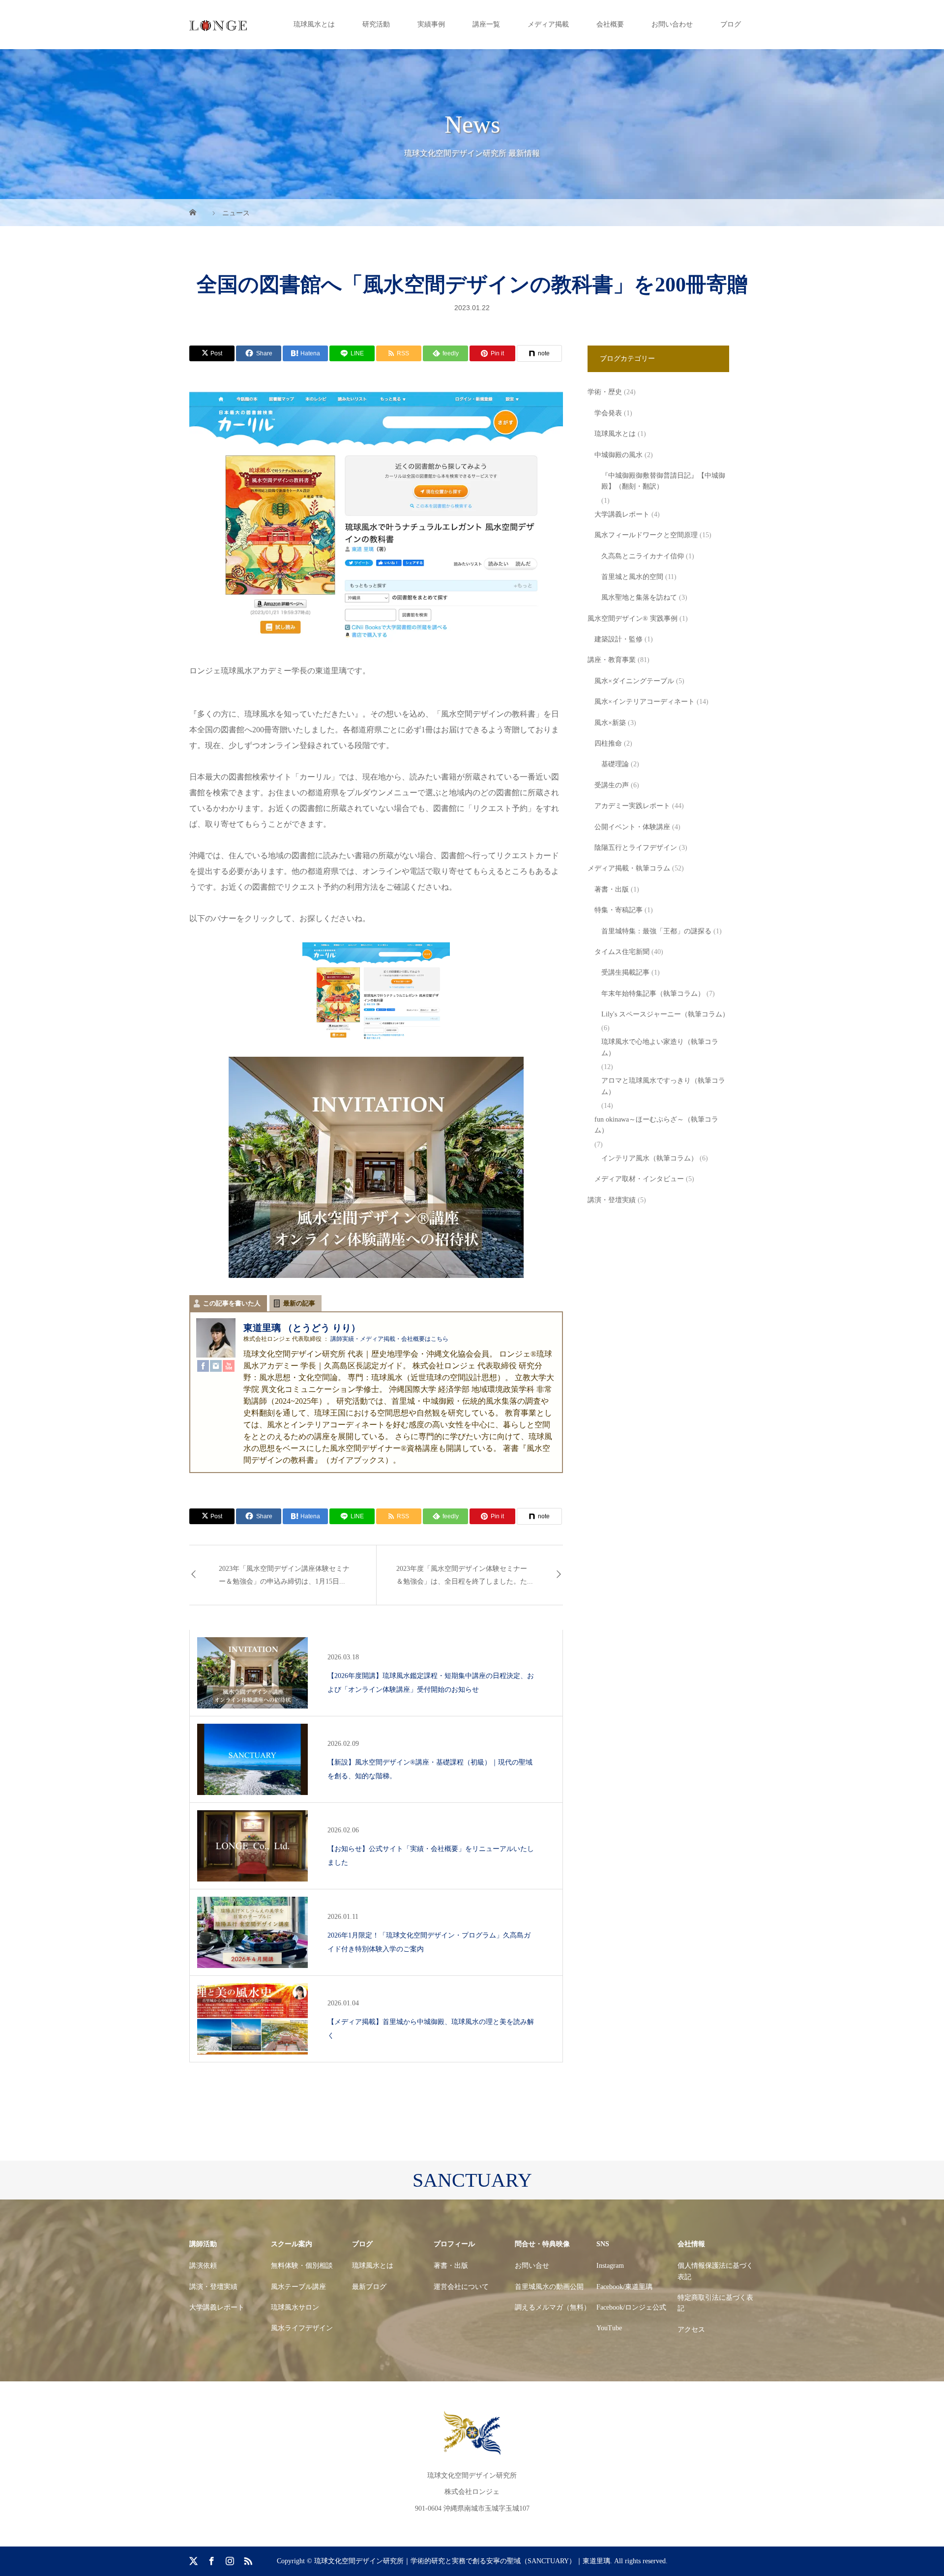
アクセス (691, 2330)
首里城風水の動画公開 (549, 2287)
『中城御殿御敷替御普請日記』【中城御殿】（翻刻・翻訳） (663, 481)
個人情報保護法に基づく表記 (715, 2271)
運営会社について (461, 2287)
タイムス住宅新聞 (622, 952)
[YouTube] (229, 1366)
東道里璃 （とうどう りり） (302, 1328)
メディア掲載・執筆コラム (629, 868)
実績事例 (431, 24)
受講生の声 (612, 785)
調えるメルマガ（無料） (553, 2307)
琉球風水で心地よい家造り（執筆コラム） (660, 1047)
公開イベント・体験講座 (632, 827)
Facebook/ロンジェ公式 (631, 2307)
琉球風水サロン (295, 2307)
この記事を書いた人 (232, 1303)
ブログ (731, 24)
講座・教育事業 (612, 660)
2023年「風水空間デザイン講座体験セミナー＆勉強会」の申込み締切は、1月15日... (284, 1575)
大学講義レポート (622, 514)
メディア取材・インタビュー (639, 1179)
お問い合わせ (672, 24)
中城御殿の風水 (619, 455)
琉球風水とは (314, 24)
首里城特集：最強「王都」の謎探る (656, 931)
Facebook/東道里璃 (624, 2287)
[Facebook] (203, 1366)
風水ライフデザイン (302, 2328)
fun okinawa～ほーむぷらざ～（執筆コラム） (656, 1125)
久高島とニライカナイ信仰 (643, 556)
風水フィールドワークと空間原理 (646, 535)
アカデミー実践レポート (632, 806)
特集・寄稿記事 (619, 910)
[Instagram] (216, 1366)
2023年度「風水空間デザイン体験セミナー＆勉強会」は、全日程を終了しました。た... (465, 1575)
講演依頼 (203, 2266)
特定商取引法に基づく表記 (715, 2303)
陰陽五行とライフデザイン (636, 848)
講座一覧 (486, 24)
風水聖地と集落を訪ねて (639, 597)
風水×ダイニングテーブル (634, 681)
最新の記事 (299, 1303)
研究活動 (376, 24)
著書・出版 (612, 889)
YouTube (609, 2328)
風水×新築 (610, 723)
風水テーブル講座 (298, 2287)
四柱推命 (608, 743)
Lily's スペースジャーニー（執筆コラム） (665, 1014)
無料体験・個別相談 (302, 2266)
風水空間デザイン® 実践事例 (633, 619)
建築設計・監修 (619, 639)
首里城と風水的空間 (632, 577)
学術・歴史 (605, 392)
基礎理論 (615, 764)
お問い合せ (532, 2266)
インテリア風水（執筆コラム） (649, 1158)
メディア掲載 (548, 24)
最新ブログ (369, 2287)
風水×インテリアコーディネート (645, 702)
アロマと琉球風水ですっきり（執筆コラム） (663, 1086)
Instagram (610, 2266)
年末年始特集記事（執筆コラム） (653, 994)
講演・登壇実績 (612, 1200)
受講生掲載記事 (625, 972)
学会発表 (608, 413)
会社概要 (610, 24)
